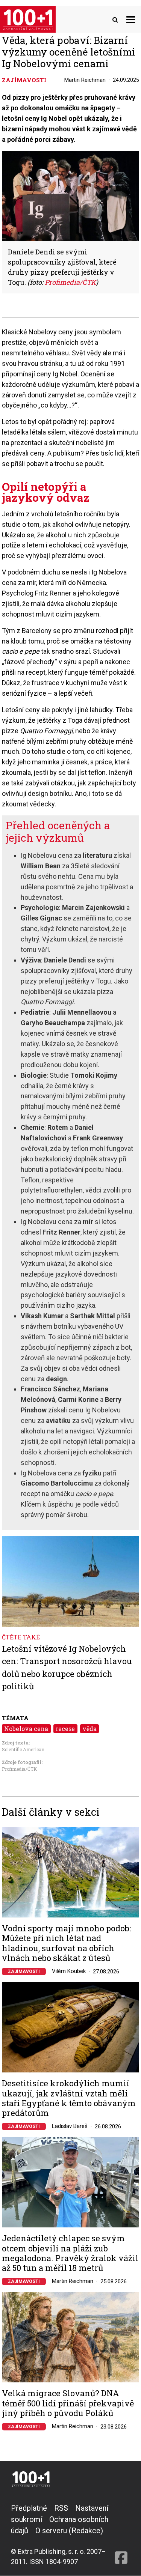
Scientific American (23, 1749)
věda (89, 1729)
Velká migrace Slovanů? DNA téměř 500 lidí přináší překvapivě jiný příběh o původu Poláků (68, 2403)
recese (65, 1729)
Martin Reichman (85, 80)
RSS (61, 2508)
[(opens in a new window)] (121, 2535)
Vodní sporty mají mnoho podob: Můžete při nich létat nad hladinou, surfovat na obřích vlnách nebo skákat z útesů (67, 1943)
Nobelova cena (26, 1729)
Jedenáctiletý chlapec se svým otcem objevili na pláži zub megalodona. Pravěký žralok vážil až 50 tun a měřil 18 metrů (70, 2253)
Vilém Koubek (69, 1971)
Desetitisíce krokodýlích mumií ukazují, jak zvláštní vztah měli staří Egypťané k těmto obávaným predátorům (69, 2098)
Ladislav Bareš (70, 2126)
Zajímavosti (24, 1971)
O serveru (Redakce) (69, 2531)
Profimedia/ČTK (19, 1769)
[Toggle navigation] (131, 19)
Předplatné (29, 2508)
